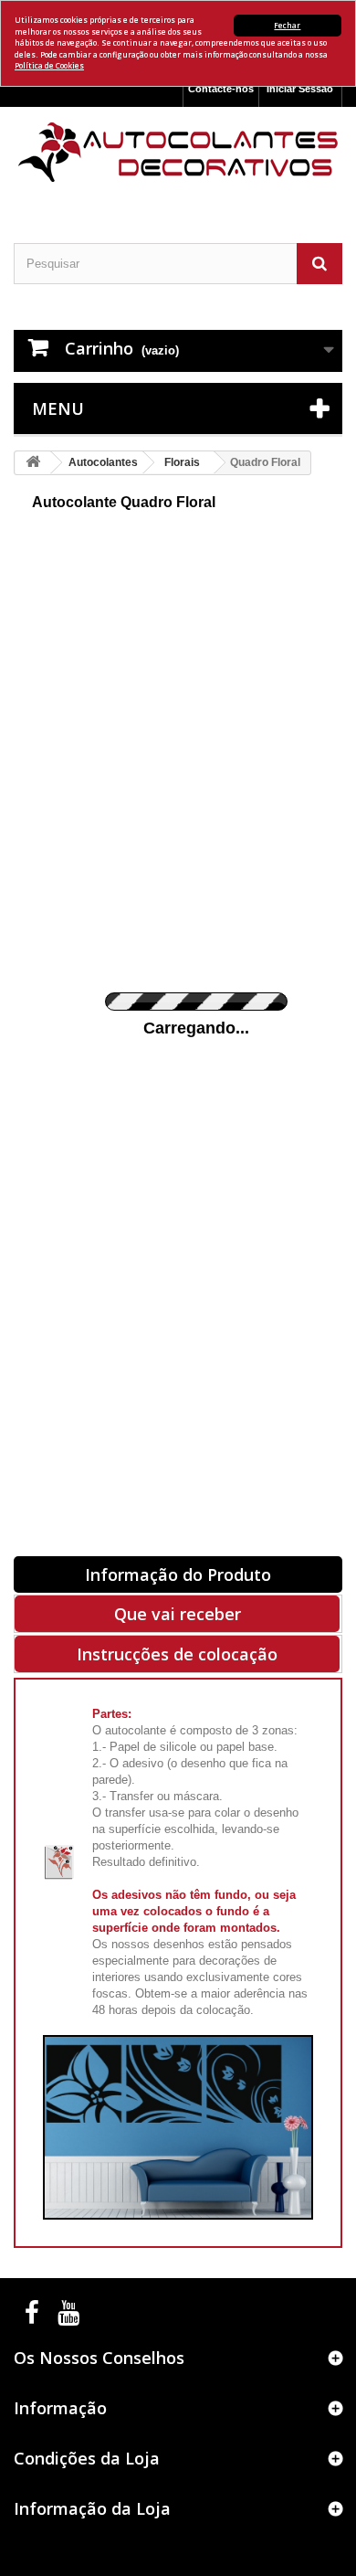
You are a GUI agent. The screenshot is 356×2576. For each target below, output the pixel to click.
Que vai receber (178, 1614)
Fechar (287, 25)
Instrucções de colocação (177, 1654)
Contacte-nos (221, 89)
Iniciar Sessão (300, 89)
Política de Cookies (49, 65)
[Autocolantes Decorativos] (178, 152)
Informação (60, 2408)
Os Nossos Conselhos (99, 2358)
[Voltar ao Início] (33, 463)
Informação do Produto (178, 1574)
